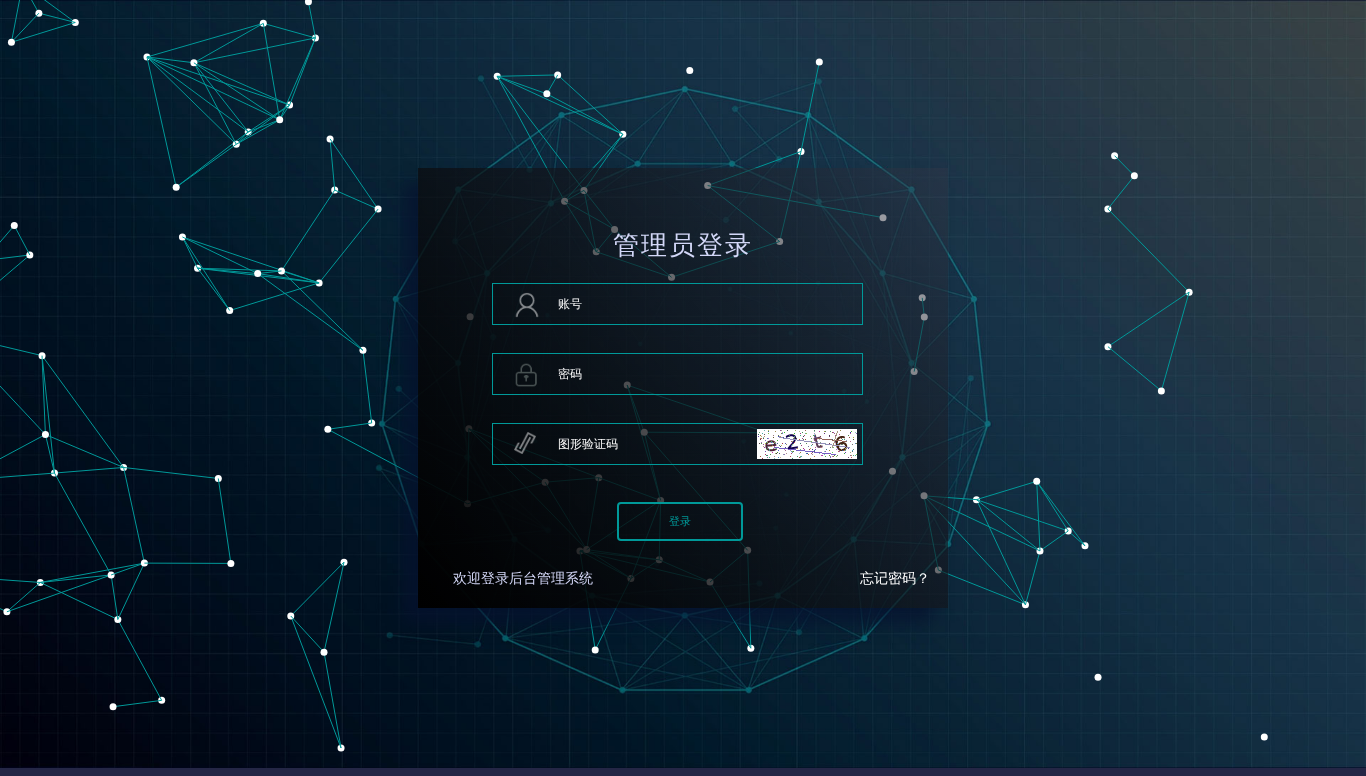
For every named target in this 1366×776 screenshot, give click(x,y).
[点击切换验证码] (807, 444)
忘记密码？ (895, 578)
